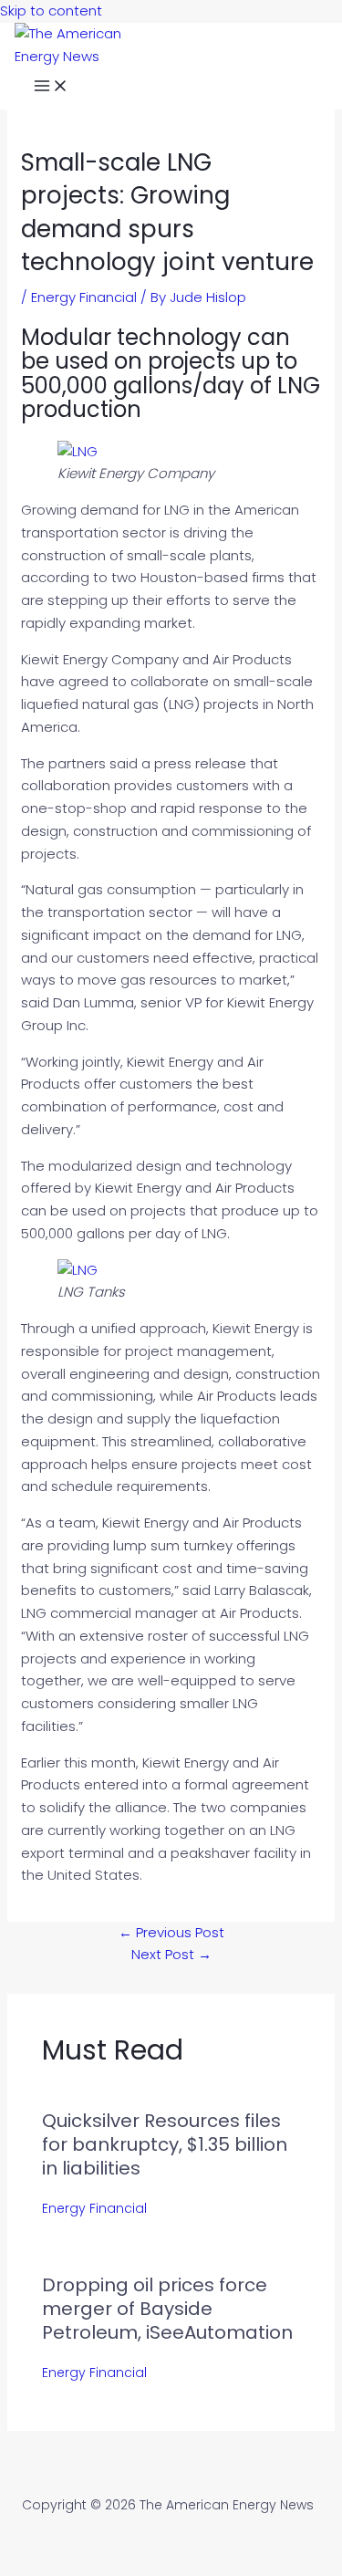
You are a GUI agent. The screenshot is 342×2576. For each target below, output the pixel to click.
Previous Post (171, 1932)
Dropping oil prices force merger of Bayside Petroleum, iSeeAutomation (167, 2309)
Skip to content (51, 10)
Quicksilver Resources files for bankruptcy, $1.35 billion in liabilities (165, 2144)
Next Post (171, 1954)
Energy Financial (84, 297)
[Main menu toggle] (51, 89)
